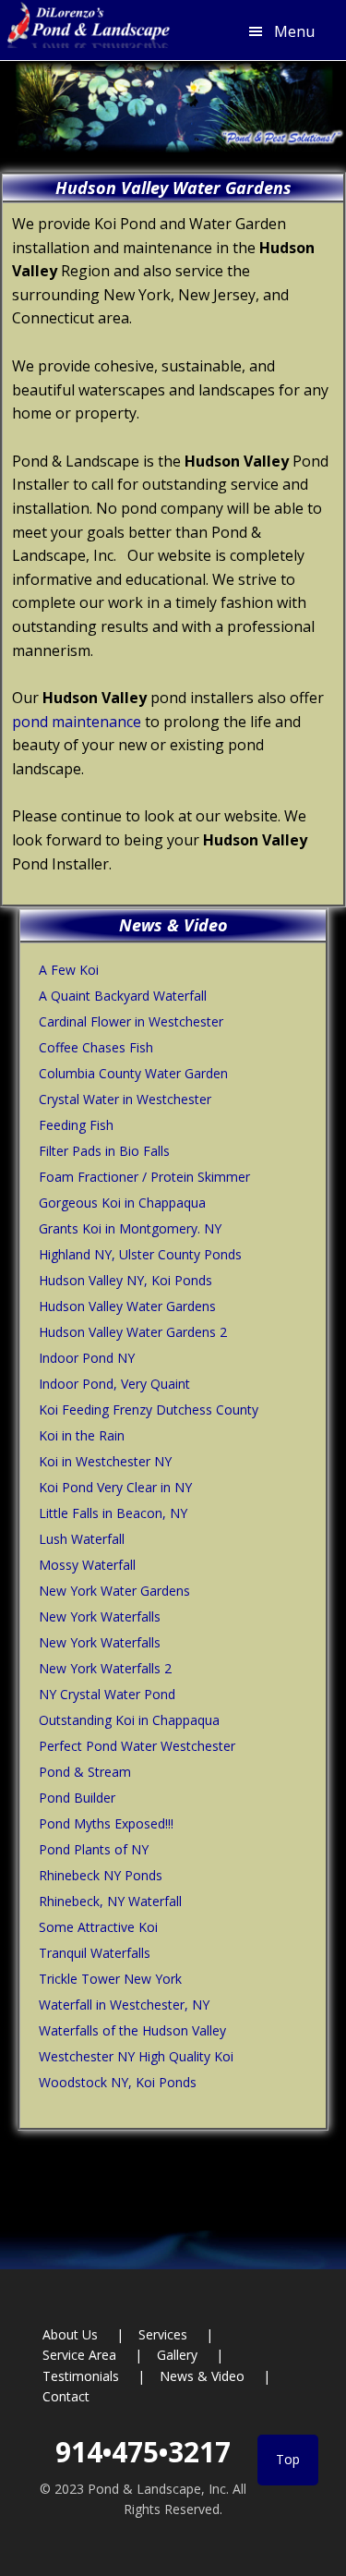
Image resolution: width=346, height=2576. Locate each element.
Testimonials (81, 2376)
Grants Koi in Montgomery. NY (130, 1228)
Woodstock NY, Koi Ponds (118, 2082)
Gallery (177, 2355)
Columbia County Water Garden (133, 1073)
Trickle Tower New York (110, 1979)
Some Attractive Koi (98, 1927)
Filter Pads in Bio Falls (104, 1151)
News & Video (202, 2376)
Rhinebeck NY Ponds (101, 1875)
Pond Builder (77, 1798)
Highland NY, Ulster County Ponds (140, 1254)
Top (288, 2459)
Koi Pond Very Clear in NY (115, 1487)
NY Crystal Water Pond (107, 1694)
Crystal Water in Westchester (125, 1099)
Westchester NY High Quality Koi (136, 2056)
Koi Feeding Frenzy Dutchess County (149, 1410)
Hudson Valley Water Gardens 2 (133, 1332)
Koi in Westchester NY (105, 1461)
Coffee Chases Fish (96, 1047)
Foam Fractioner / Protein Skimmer (144, 1177)
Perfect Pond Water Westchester (137, 1746)
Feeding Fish (76, 1125)
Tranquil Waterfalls (95, 1953)
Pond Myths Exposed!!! (106, 1823)
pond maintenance (77, 722)
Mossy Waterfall (87, 1565)
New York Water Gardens (114, 1591)
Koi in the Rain (82, 1435)
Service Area (79, 2355)
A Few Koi (69, 970)
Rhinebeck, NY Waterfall (110, 1901)
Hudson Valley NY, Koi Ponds (125, 1280)
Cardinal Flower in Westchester (131, 1021)
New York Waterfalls (100, 1616)
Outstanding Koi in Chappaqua (129, 1720)
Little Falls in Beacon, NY (113, 1513)
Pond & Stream (85, 1772)
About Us (70, 2334)
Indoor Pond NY (87, 1358)
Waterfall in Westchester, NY (124, 2005)
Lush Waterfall (82, 1539)
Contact (66, 2396)
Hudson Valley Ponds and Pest (86, 30)
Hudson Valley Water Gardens (127, 1306)
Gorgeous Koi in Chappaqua (122, 1203)
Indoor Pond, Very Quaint (114, 1384)
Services (163, 2334)
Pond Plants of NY (94, 1849)
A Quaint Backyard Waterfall (123, 996)
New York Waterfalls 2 (105, 1668)
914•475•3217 (143, 2452)
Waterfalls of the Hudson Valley (132, 2030)
